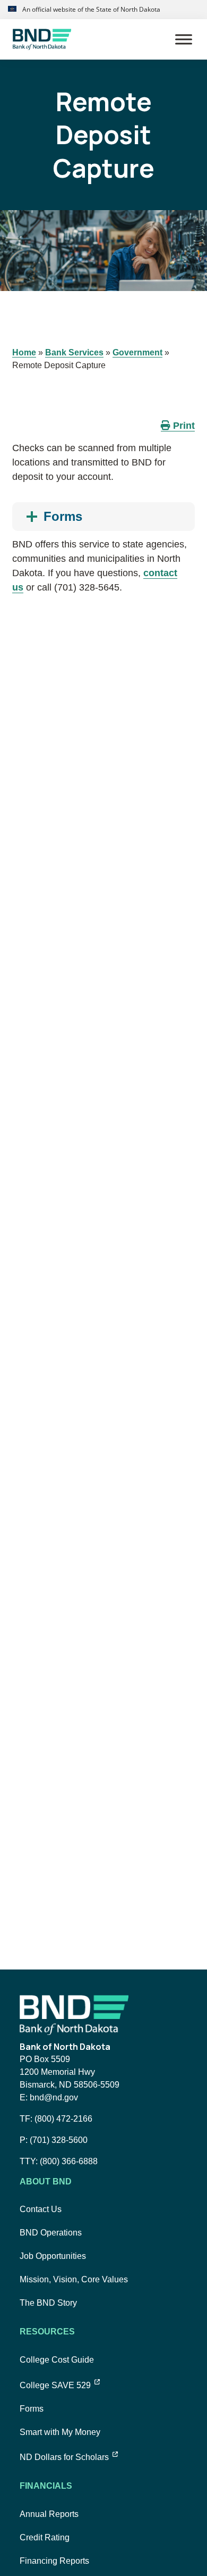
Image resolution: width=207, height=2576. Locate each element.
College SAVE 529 (60, 2385)
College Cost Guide (57, 2360)
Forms (32, 2409)
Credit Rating (45, 2537)
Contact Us (41, 2209)
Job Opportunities (53, 2256)
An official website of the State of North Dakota (90, 9)
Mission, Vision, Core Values (74, 2279)
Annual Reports (49, 2514)
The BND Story (48, 2303)
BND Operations (51, 2233)
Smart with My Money (60, 2432)
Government (137, 352)
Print (183, 426)
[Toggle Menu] (184, 39)
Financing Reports (54, 2561)
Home (24, 352)
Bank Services (74, 352)
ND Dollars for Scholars (69, 2457)
